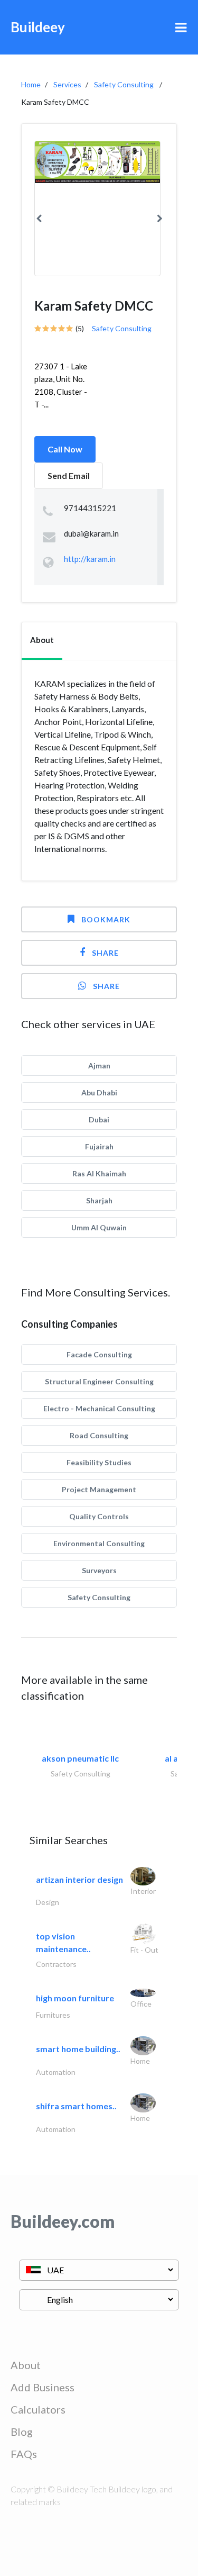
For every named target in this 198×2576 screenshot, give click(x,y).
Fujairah (99, 1146)
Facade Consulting (99, 1354)
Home (31, 84)
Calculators (38, 2409)
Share (105, 953)
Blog (22, 2432)
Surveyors (99, 1570)
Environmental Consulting (99, 1543)
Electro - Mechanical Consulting (99, 1408)
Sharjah (99, 1200)
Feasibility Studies (99, 1462)
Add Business (43, 2387)
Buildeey (38, 27)
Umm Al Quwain (99, 1227)
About (26, 2365)
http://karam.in (90, 559)
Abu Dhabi (99, 1092)
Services (67, 84)
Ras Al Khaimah (99, 1173)
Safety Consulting (124, 84)
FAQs (24, 2454)
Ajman (99, 1065)
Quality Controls (99, 1516)
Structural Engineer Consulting (99, 1381)
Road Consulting (99, 1435)
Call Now (65, 449)
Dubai (99, 1119)
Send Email (69, 475)
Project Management (99, 1489)
